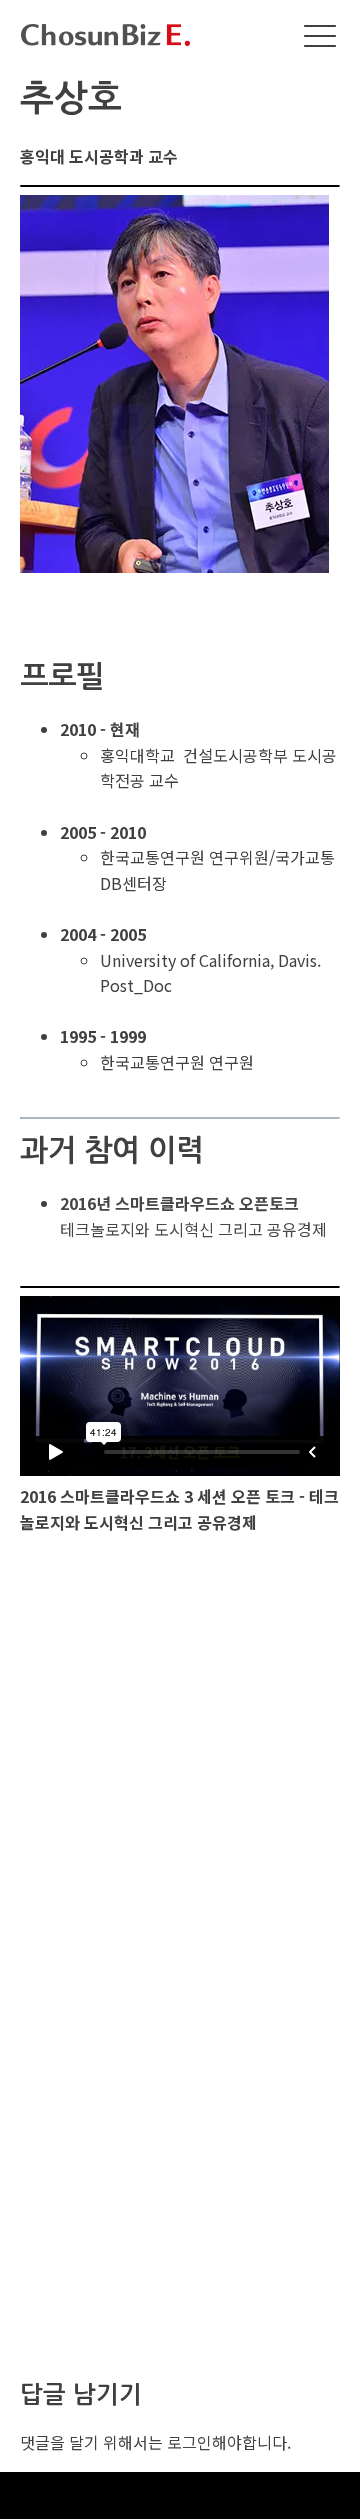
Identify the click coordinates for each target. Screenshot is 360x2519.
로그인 (189, 2442)
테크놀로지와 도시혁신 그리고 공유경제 (193, 1216)
